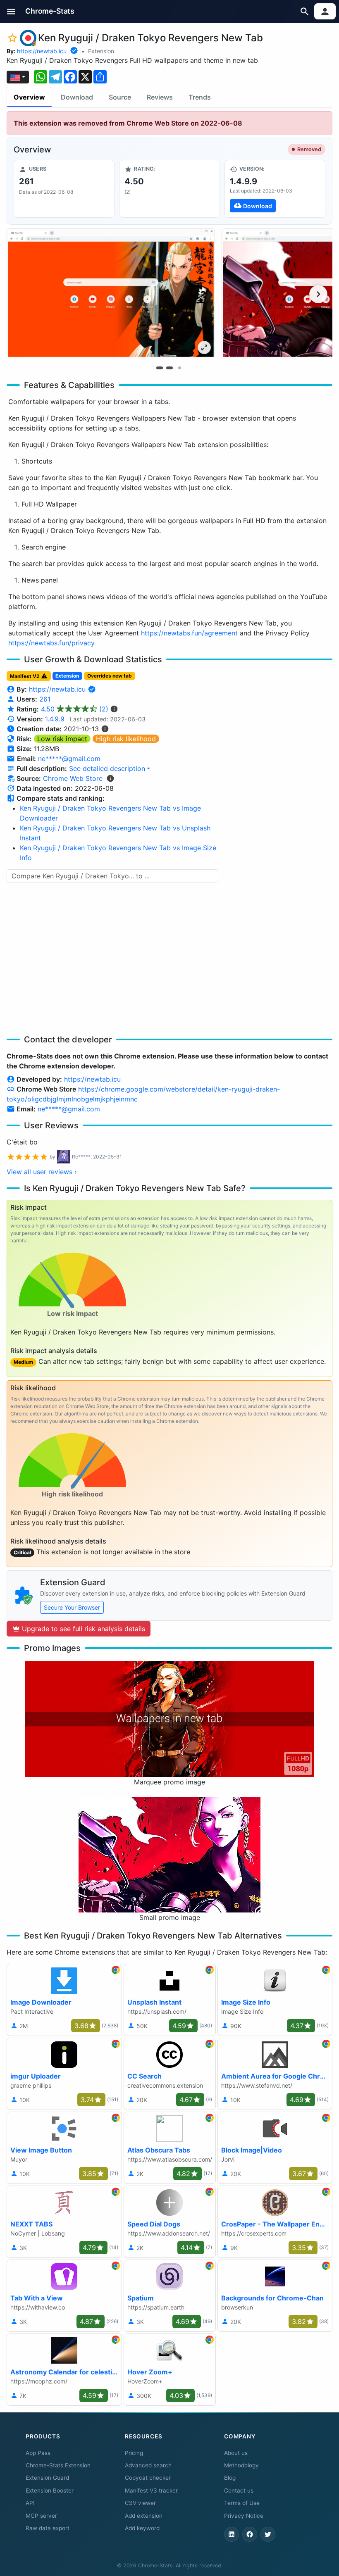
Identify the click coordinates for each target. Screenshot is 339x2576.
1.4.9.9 (55, 719)
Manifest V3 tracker (151, 2490)
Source (120, 97)
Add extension (144, 2516)
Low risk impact (62, 739)
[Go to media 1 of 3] (160, 368)
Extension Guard (47, 2478)
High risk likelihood (126, 739)
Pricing (134, 2453)
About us (236, 2453)
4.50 (75, 709)
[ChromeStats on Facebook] (250, 2534)
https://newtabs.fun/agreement (189, 633)
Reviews (160, 97)
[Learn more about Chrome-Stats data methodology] (110, 778)
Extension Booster (50, 2490)
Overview (29, 97)
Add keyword (142, 2528)
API (30, 2503)
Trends (200, 97)
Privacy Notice (244, 2516)
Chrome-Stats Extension (58, 2465)
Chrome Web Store (73, 778)
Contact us (239, 2490)
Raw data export (48, 2528)
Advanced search (148, 2465)
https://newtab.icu (42, 51)
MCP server (41, 2516)
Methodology (241, 2465)
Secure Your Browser (72, 1607)
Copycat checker (148, 2478)
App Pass (38, 2453)
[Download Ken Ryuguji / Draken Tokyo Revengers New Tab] (275, 189)
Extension (101, 51)
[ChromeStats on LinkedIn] (232, 2534)
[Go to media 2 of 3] (169, 368)
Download (77, 97)
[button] (11, 11)
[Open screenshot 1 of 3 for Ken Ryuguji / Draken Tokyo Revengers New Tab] (111, 293)
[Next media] (318, 294)
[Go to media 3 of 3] (179, 368)
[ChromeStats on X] (268, 2534)
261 (45, 699)
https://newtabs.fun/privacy (51, 643)
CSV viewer (140, 2503)
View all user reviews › (42, 1172)
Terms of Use (242, 2503)
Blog (230, 2478)
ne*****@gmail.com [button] (69, 759)
